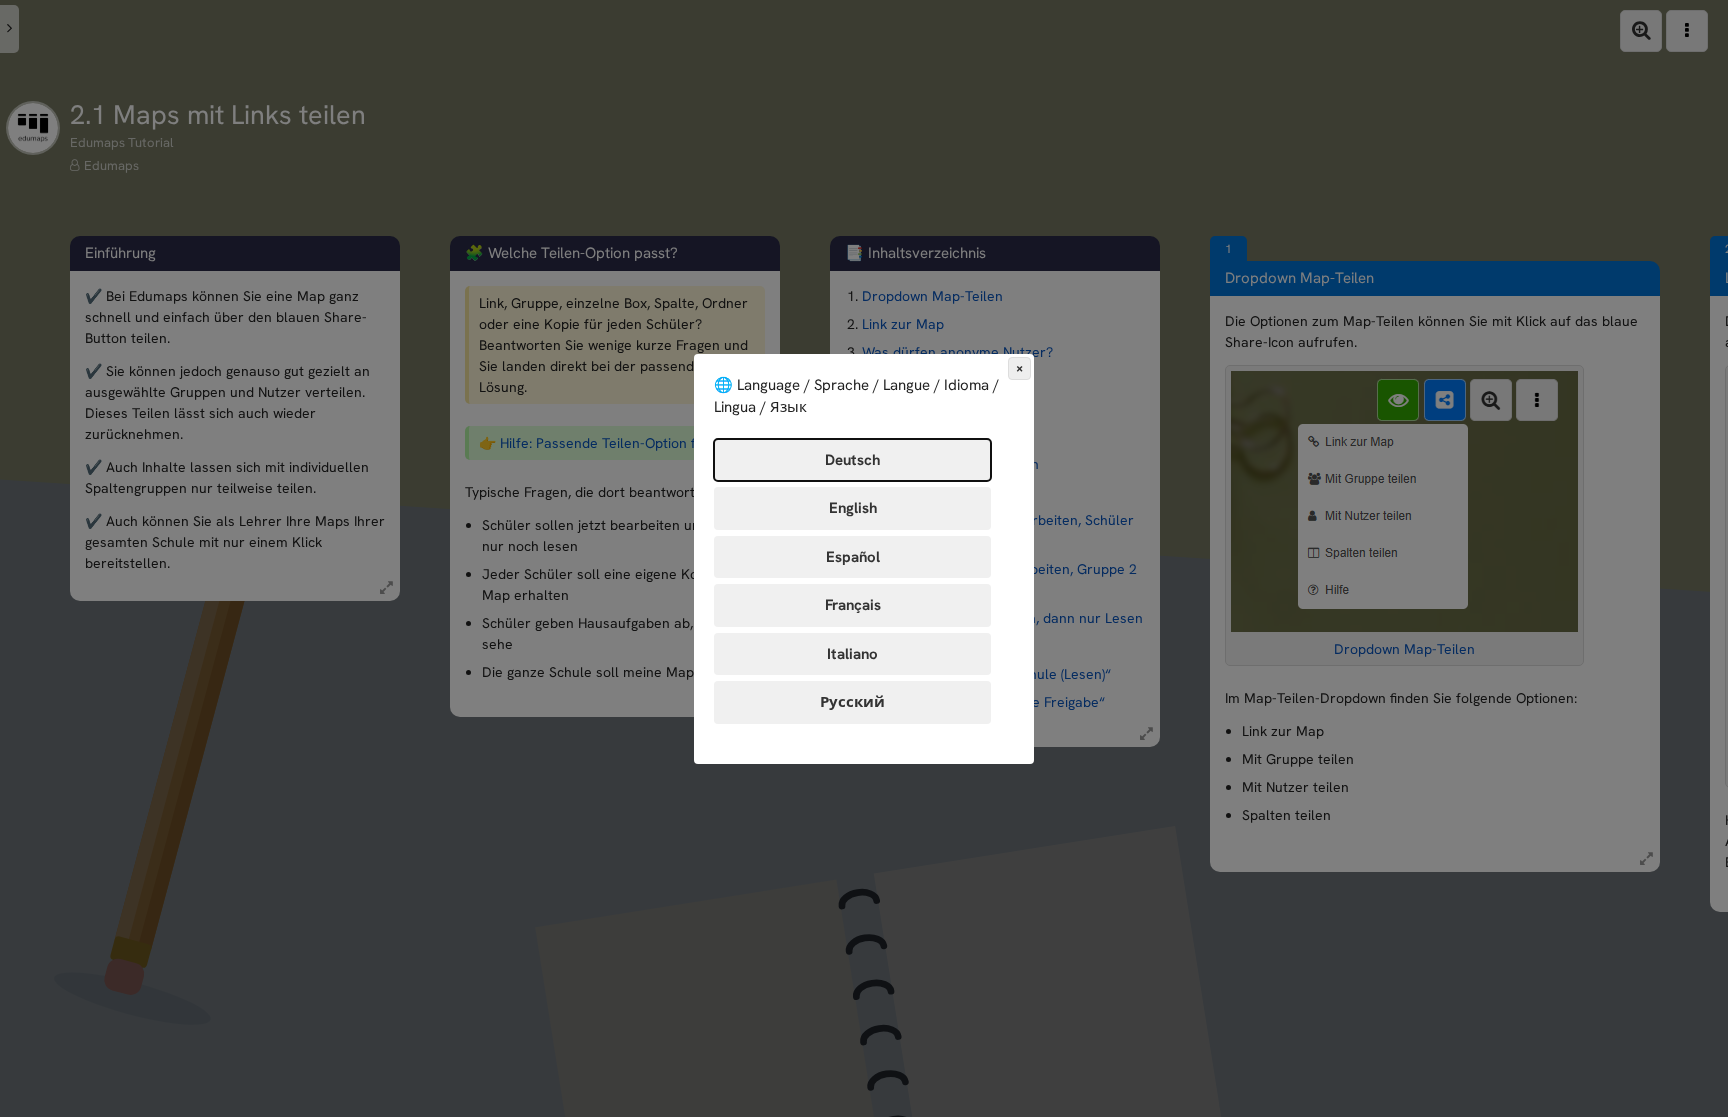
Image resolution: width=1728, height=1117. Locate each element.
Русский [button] (852, 702)
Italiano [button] (852, 654)
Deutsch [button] (852, 460)
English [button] (853, 508)
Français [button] (853, 605)
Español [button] (853, 557)
